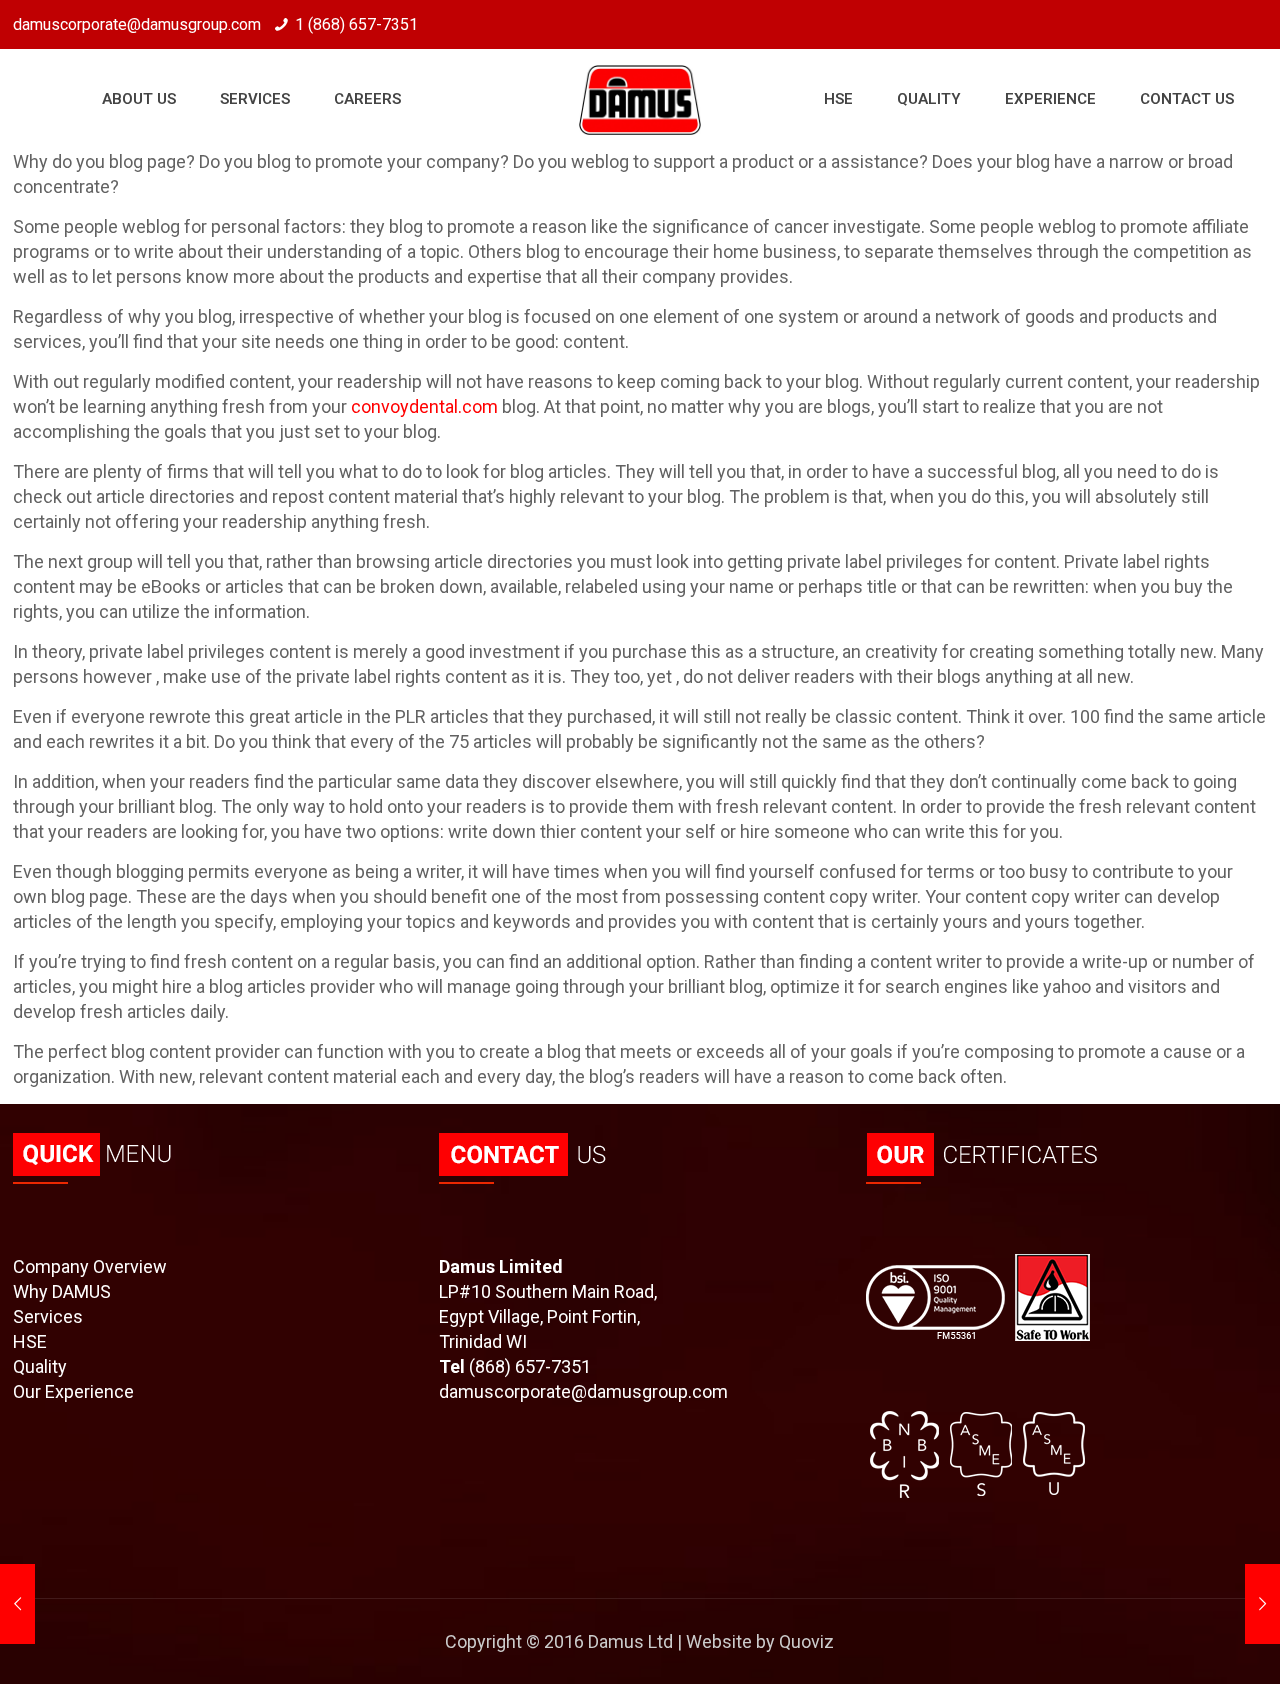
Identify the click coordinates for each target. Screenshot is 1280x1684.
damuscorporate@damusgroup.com (583, 1391)
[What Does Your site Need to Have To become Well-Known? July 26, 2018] (1262, 1604)
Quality (40, 1366)
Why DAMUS (62, 1291)
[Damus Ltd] (639, 99)
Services (48, 1316)
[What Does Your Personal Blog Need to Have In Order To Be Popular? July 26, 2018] (17, 1604)
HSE (30, 1341)
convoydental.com (424, 406)
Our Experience (73, 1391)
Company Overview (90, 1266)
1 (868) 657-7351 (356, 24)
